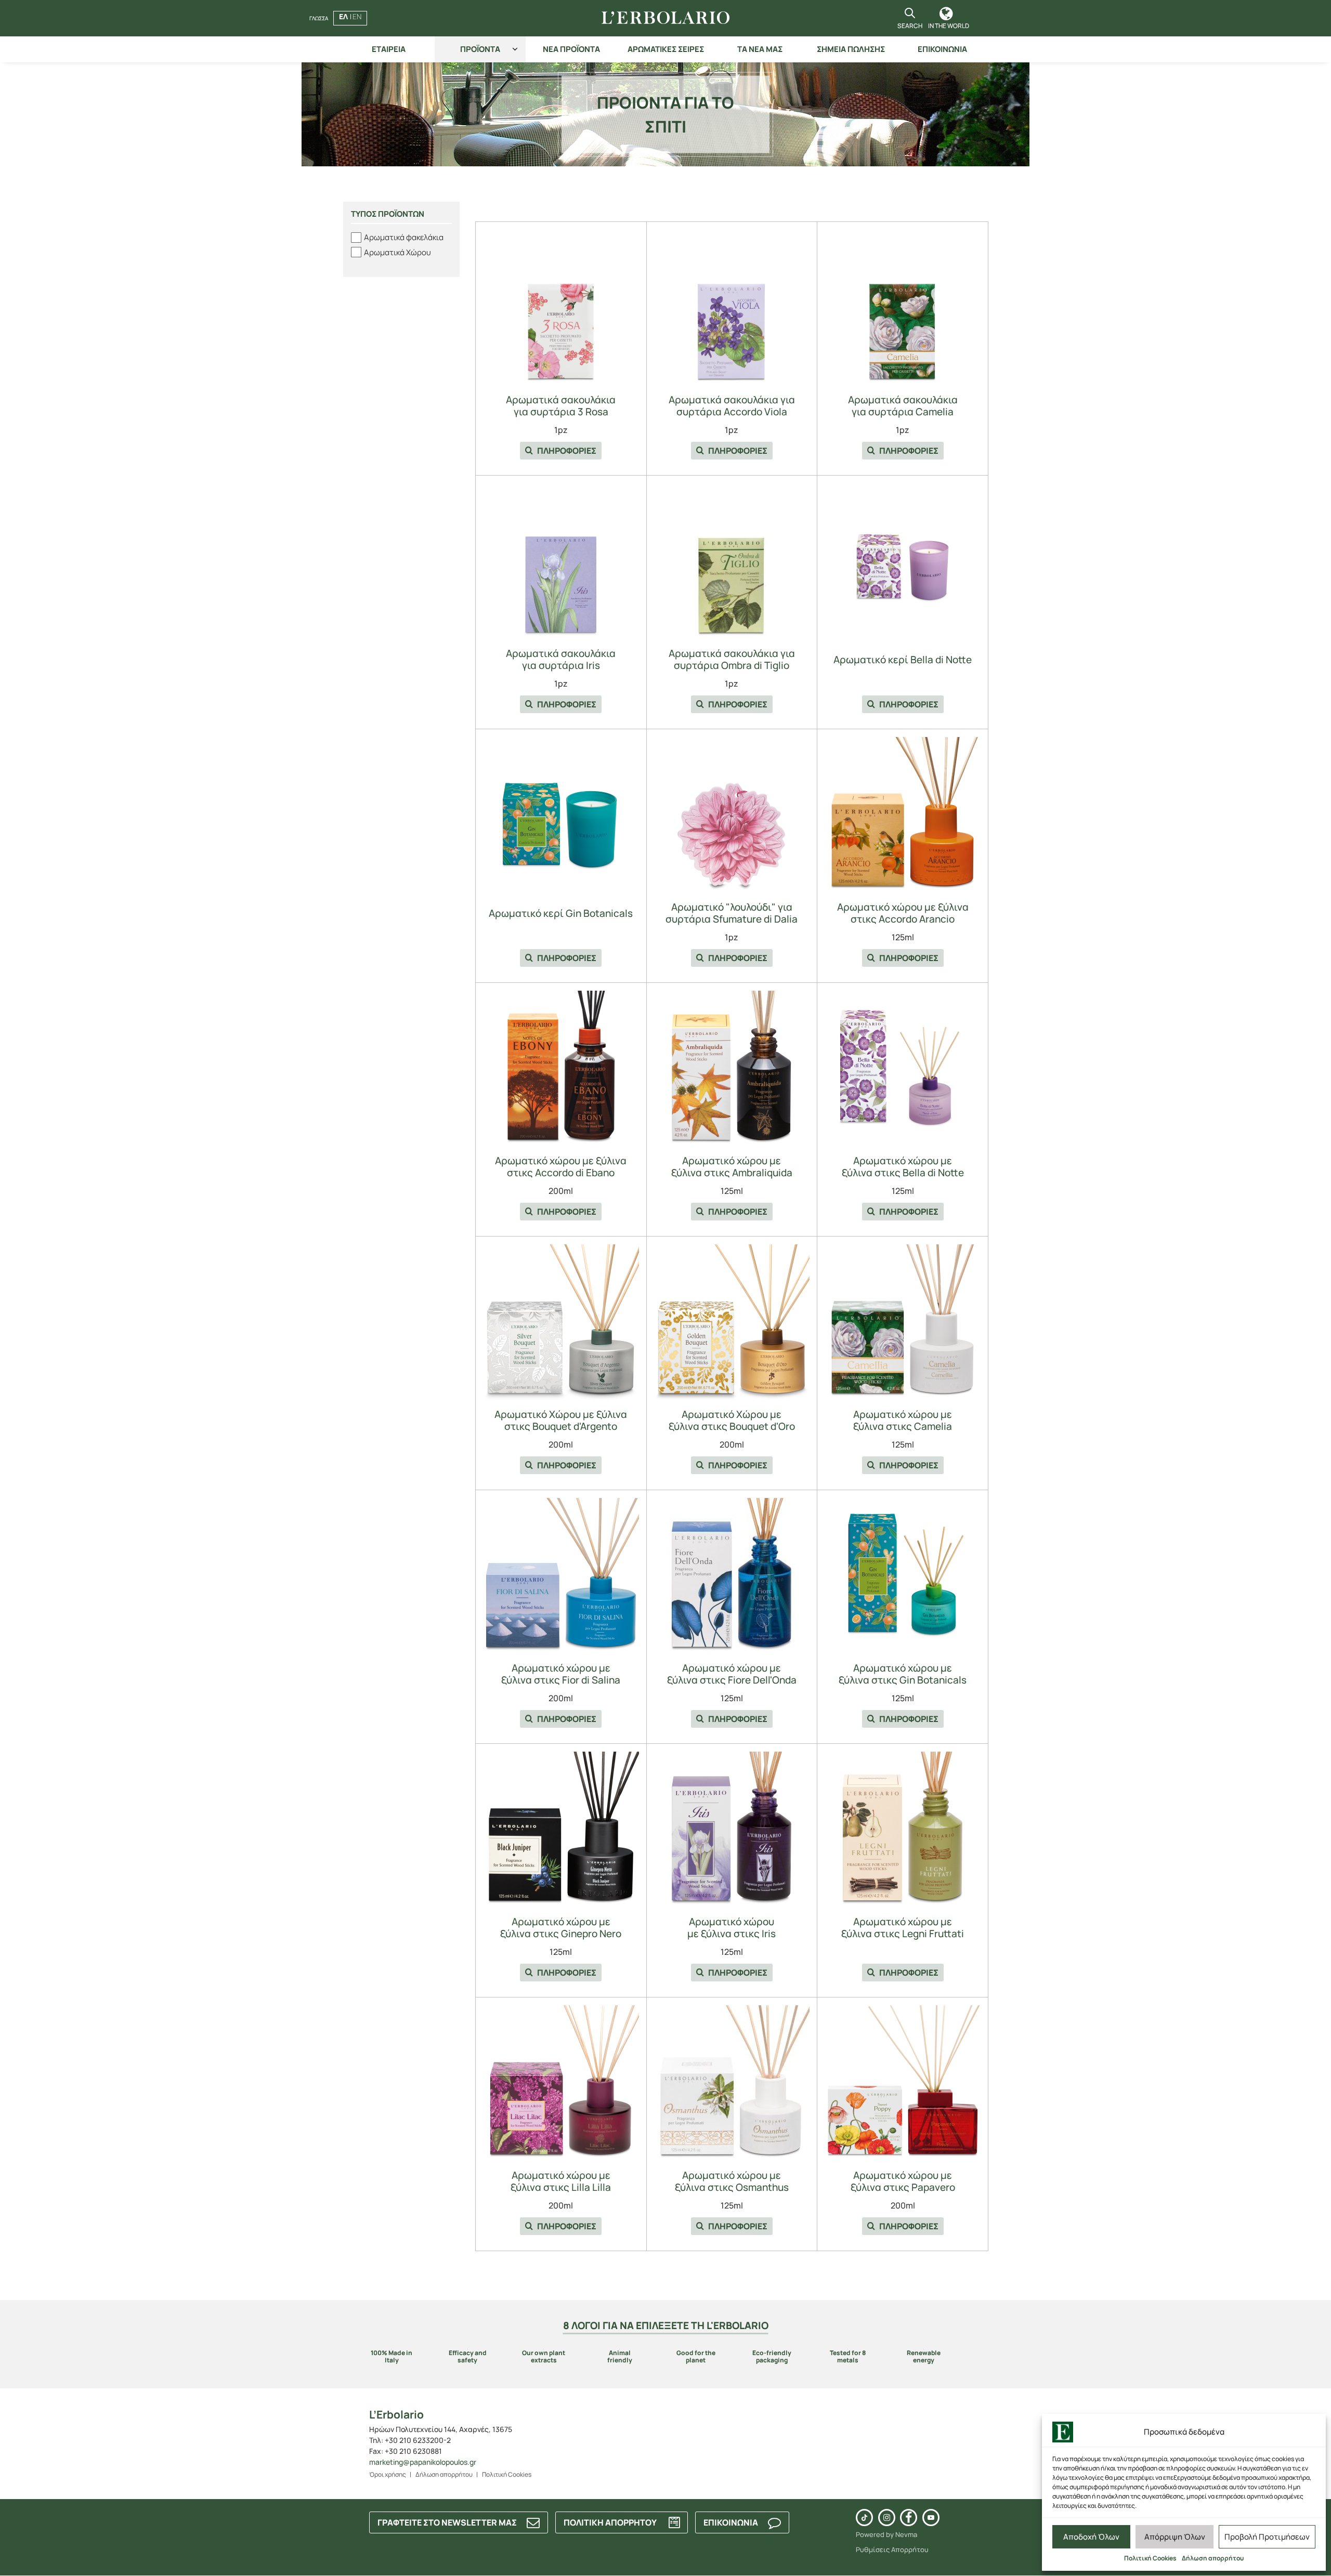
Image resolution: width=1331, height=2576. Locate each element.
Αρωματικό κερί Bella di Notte (903, 660)
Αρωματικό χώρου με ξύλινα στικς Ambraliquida (732, 1167)
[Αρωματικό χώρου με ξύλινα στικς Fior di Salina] (561, 1576)
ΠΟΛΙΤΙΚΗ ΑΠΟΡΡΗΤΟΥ (610, 2522)
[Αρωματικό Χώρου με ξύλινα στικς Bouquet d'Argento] (561, 1322)
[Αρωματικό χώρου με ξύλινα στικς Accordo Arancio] (903, 815)
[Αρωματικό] (732, 815)
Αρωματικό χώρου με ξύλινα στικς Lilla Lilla (561, 2181)
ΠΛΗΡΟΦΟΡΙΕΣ (566, 451)
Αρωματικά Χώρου (397, 252)
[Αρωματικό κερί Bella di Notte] (903, 561)
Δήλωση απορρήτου (1213, 2558)
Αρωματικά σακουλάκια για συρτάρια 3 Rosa (561, 406)
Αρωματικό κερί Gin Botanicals (561, 914)
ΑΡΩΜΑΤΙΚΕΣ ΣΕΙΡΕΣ (666, 49)
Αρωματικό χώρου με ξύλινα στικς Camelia (903, 1421)
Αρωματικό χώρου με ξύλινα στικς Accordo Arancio (903, 913)
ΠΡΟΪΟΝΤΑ (480, 49)
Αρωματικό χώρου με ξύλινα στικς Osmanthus (732, 2181)
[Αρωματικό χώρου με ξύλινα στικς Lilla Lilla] (561, 2083)
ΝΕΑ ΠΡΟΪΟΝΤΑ (571, 49)
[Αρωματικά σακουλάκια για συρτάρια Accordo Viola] (732, 308)
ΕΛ (343, 16)
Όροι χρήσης (388, 2474)
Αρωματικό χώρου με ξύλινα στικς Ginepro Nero (561, 1928)
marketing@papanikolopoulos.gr (423, 2462)
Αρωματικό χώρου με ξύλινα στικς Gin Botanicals (903, 1674)
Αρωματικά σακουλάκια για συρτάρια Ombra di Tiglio (732, 660)
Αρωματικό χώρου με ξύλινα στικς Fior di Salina (561, 1674)
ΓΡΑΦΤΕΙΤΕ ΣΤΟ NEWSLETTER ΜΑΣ (447, 2522)
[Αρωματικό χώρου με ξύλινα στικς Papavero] (903, 2083)
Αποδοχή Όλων (1091, 2537)
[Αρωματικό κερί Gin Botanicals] (561, 815)
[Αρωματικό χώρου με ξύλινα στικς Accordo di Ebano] (561, 1069)
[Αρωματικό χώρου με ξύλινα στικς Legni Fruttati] (903, 1830)
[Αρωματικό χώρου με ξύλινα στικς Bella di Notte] (903, 1069)
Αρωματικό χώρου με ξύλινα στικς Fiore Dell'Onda (732, 1674)
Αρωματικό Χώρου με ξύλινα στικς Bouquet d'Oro (732, 1421)
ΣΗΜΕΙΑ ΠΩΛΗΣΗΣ (851, 49)
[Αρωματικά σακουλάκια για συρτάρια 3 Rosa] (561, 308)
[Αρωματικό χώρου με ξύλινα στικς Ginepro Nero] (561, 1830)
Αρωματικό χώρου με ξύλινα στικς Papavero (903, 2181)
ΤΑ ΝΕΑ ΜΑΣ (760, 49)
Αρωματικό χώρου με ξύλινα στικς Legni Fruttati (903, 1928)
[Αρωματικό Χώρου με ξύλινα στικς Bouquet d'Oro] (732, 1322)
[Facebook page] (909, 2518)
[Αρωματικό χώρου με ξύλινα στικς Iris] (732, 1830)
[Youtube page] (931, 2518)
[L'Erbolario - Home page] (665, 18)
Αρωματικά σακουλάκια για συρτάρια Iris (561, 660)
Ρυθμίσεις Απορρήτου (892, 2549)
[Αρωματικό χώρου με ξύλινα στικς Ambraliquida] (732, 1069)
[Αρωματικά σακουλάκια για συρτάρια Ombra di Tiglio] (732, 561)
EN (357, 16)
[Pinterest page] (864, 2518)
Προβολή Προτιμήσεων (1267, 2537)
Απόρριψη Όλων (1175, 2537)
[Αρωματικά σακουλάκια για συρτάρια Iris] (561, 561)
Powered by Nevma (886, 2534)
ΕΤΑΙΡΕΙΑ (389, 49)
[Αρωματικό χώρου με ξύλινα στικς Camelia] (903, 1322)
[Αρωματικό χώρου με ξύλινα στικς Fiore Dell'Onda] (732, 1576)
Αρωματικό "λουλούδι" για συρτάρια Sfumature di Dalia (732, 913)
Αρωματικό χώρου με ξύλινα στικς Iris (732, 1928)
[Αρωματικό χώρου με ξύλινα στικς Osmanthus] (732, 2083)
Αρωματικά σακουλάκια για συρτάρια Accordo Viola (732, 406)
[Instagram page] (887, 2518)
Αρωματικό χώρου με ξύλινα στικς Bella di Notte (903, 1167)
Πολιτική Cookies (1150, 2558)
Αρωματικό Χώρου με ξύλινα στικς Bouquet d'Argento (561, 1421)
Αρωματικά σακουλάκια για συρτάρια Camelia (903, 406)
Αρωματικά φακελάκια (404, 237)
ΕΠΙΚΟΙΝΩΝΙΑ (942, 49)
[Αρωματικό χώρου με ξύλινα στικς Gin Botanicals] (903, 1576)
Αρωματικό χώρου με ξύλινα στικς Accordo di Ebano (561, 1167)
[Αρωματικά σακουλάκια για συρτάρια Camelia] (903, 308)
